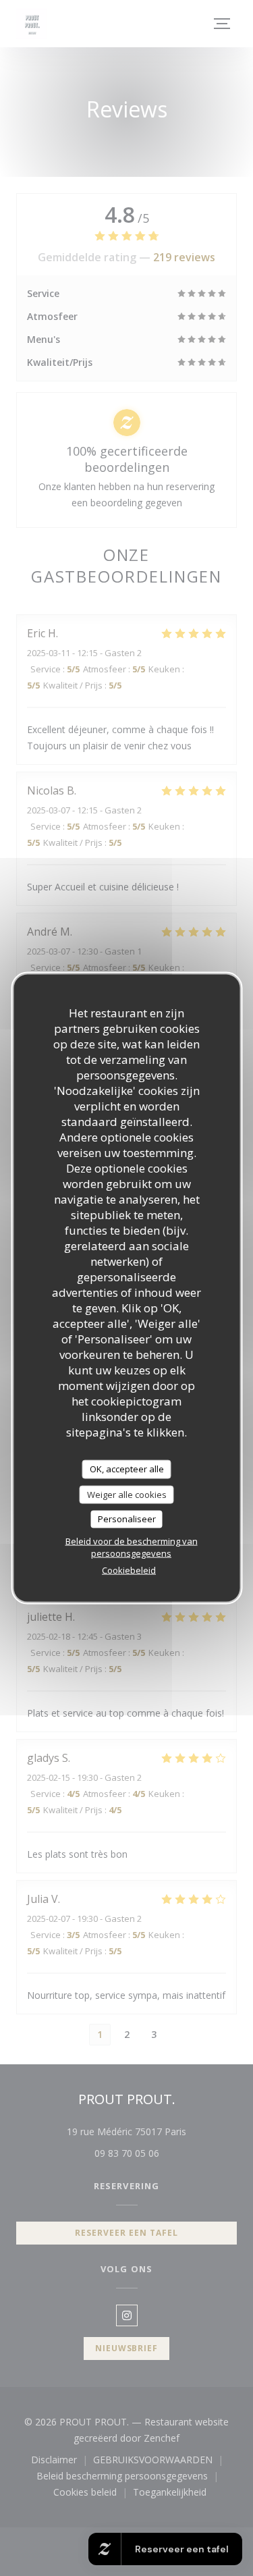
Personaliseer (127, 1519)
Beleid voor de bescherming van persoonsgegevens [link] (132, 1547)
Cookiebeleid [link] (129, 1569)
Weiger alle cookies (127, 1494)
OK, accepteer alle (127, 1469)
